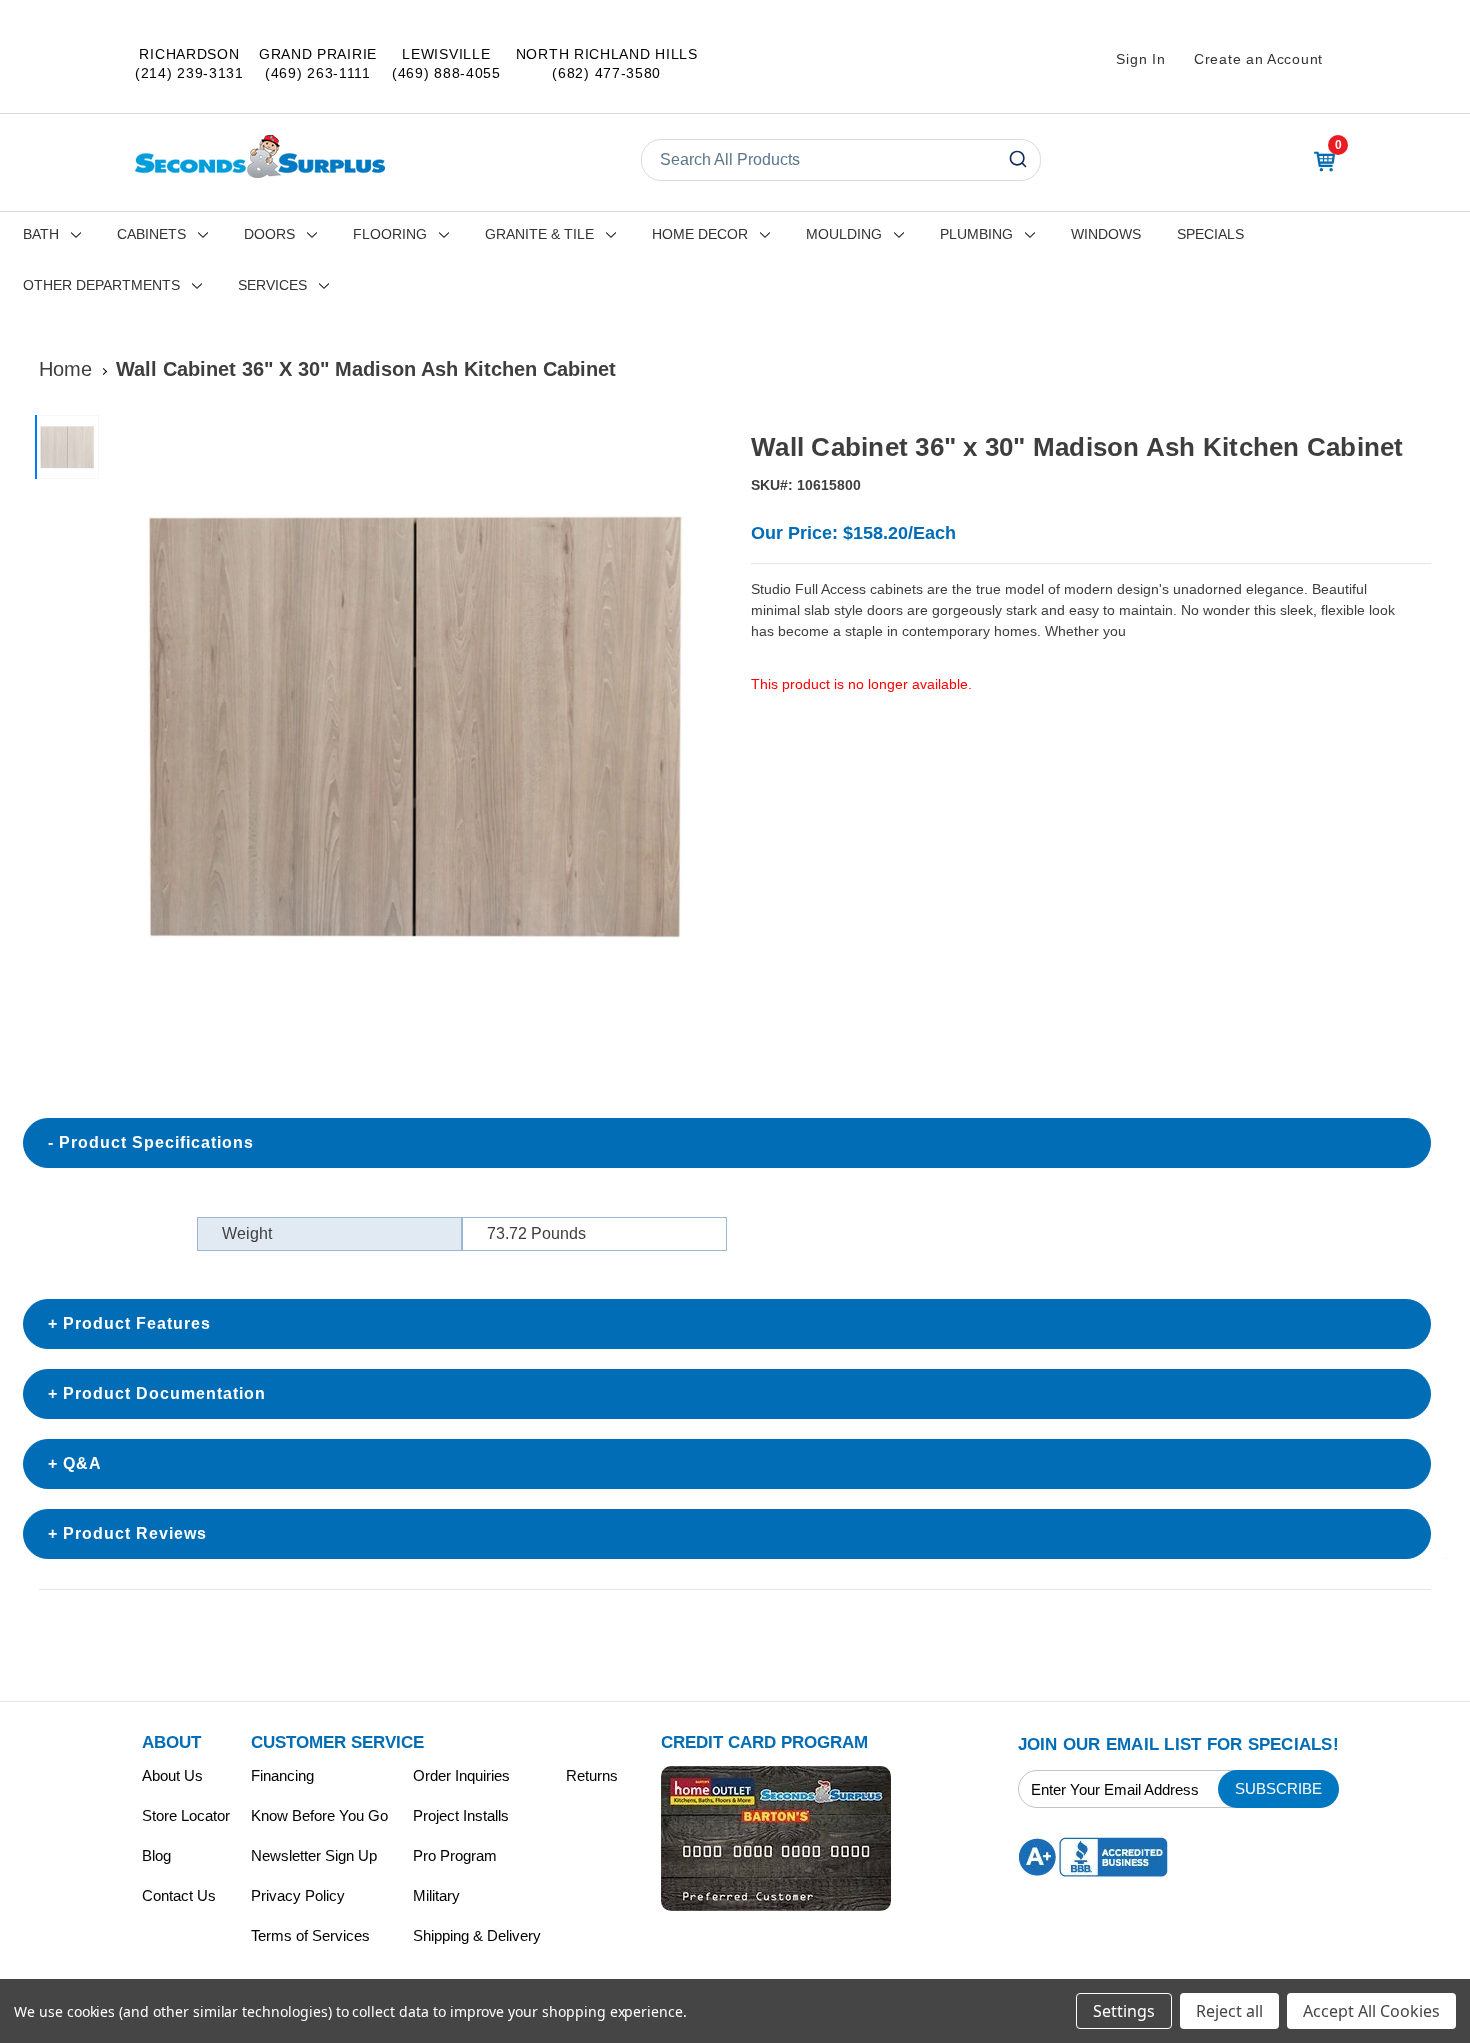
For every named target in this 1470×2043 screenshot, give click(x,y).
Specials (1210, 234)
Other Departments (101, 285)
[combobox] (841, 160)
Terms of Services (310, 1935)
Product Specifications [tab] (156, 1142)
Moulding (844, 234)
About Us (172, 1775)
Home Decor (700, 234)
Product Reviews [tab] (135, 1533)
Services (272, 285)
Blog (156, 1855)
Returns (592, 1775)
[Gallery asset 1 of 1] (413, 724)
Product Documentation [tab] (164, 1393)
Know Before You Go (319, 1815)
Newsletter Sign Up (314, 1855)
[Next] (696, 725)
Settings (1124, 2011)
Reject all (1229, 2011)
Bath (41, 234)
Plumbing (976, 234)
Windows (1106, 234)
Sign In (1140, 59)
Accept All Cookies (1371, 2011)
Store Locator (186, 1815)
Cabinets (151, 234)
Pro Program (455, 1855)
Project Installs (461, 1815)
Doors (269, 234)
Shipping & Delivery (477, 1935)
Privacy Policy (298, 1895)
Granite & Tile (539, 234)
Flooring (390, 234)
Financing (282, 1775)
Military (436, 1895)
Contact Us (179, 1895)
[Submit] (1016, 160)
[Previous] (131, 725)
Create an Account (1258, 59)
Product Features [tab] (137, 1323)
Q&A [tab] (82, 1463)
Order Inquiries (461, 1775)
